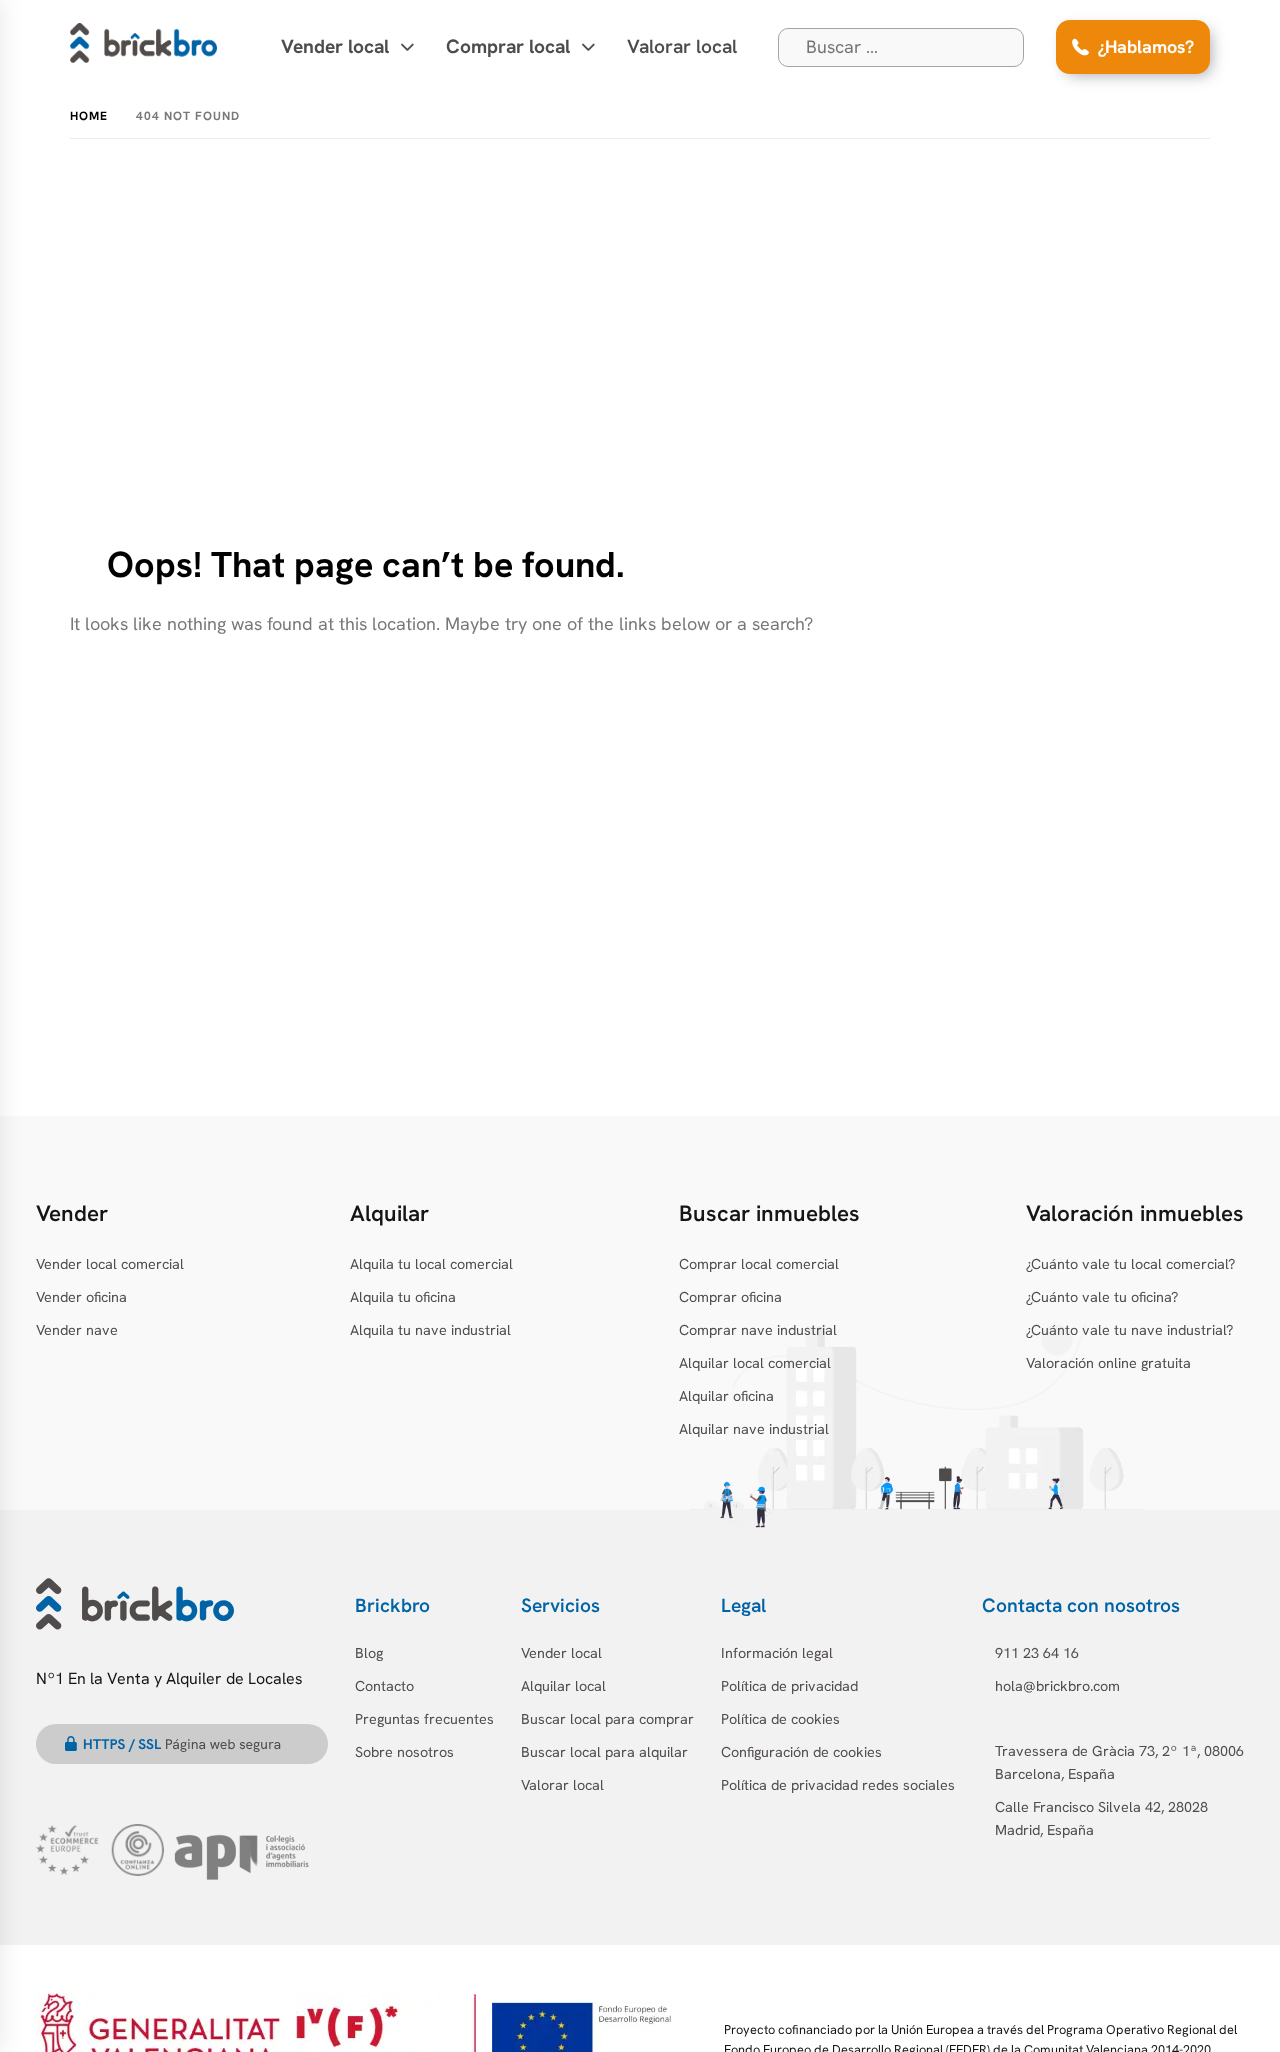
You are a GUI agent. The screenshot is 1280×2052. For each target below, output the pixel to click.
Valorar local (682, 46)
